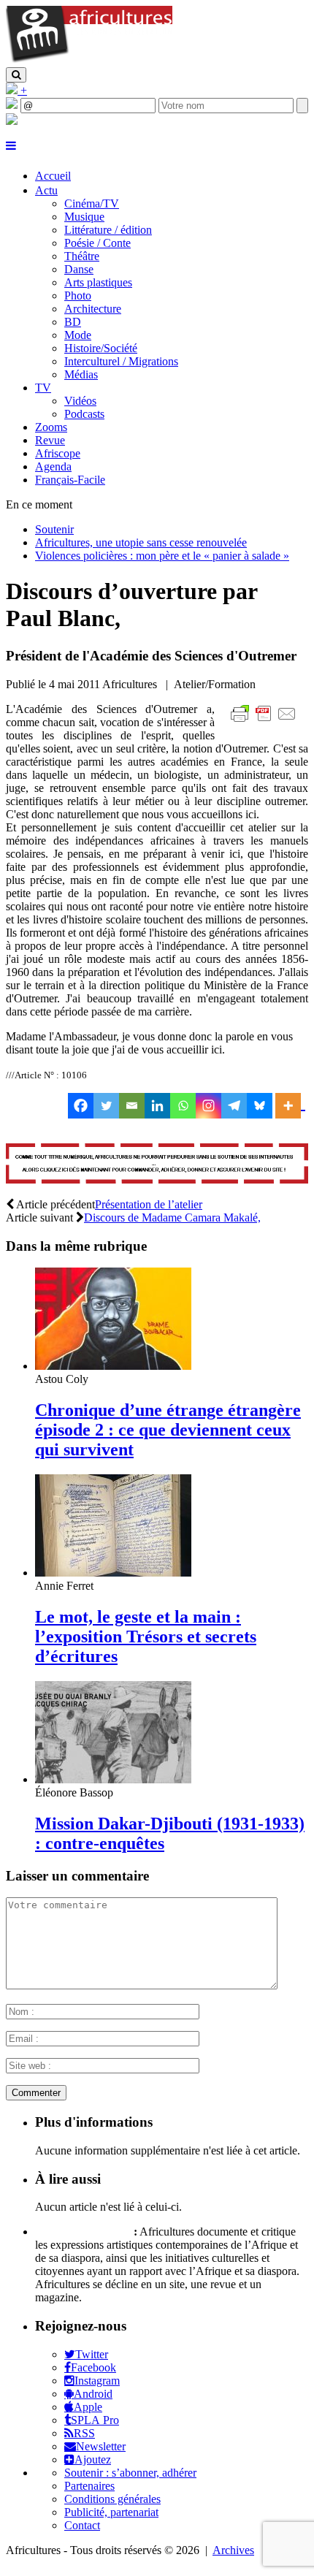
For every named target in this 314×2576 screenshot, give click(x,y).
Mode (78, 335)
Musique (84, 217)
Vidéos (80, 401)
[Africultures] (89, 60)
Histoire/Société (101, 348)
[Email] (132, 1106)
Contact (82, 2525)
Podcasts (84, 414)
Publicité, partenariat (111, 2512)
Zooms (51, 427)
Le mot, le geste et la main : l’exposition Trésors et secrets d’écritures (146, 1636)
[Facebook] (81, 1106)
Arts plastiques (98, 282)
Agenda (53, 466)
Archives (233, 2550)
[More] (290, 1106)
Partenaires (89, 2486)
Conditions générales (112, 2499)
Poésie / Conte (97, 243)
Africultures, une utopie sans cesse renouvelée (141, 542)
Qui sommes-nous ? (83, 2232)
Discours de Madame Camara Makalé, (172, 1217)
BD (73, 322)
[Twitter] (106, 1106)
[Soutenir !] (157, 1165)
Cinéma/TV (92, 203)
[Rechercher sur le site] (16, 75)
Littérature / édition (108, 230)
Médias (81, 374)
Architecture (93, 309)
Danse (79, 269)
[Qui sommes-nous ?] (12, 121)
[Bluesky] (260, 1106)
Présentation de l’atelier (149, 1204)
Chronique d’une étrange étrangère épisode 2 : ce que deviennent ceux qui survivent (168, 1430)
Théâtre (82, 256)
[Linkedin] (157, 1106)
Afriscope (58, 453)
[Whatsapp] (183, 1106)
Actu (46, 190)
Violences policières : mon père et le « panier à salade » (162, 556)
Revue (50, 440)
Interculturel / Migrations (121, 361)
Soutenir (54, 529)
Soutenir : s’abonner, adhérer (130, 2473)
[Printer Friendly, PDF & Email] (266, 721)
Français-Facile (70, 480)
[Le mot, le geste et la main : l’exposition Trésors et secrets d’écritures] (113, 1573)
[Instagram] (208, 1106)
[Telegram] (234, 1106)
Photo (78, 296)
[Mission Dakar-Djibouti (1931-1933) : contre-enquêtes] (113, 1779)
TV (43, 388)
